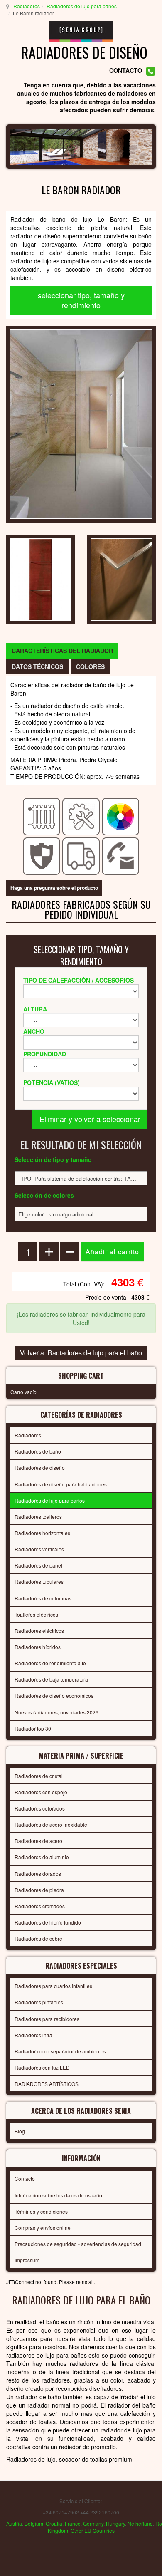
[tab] (62, 651)
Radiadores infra (33, 2035)
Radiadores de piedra (39, 1890)
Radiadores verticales (39, 1549)
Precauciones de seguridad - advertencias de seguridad (78, 2244)
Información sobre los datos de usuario (58, 2195)
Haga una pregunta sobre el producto (54, 888)
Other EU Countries (93, 2530)
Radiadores (27, 6)
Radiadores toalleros (38, 1517)
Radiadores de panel (38, 1565)
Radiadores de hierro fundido (48, 1922)
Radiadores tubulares (39, 1582)
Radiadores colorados (40, 1808)
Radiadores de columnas (43, 1598)
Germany (93, 2523)
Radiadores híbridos (38, 1647)
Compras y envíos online (43, 2228)
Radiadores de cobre (38, 1938)
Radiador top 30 (33, 1728)
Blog (20, 2131)
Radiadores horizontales (42, 1533)
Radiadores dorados (38, 1874)
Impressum (27, 2260)
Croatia (54, 2523)
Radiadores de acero (38, 1841)
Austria (14, 2523)
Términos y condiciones (41, 2211)
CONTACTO (126, 71)
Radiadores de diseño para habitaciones (61, 1484)
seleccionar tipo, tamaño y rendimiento (81, 300)
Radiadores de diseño (40, 1468)
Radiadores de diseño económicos (54, 1695)
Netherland (140, 2523)
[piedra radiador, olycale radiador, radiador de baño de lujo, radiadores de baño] (81, 423)
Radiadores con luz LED (42, 2067)
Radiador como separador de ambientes (60, 2051)
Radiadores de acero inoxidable (51, 1824)
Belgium (34, 2523)
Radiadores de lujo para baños (82, 6)
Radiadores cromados (40, 1906)
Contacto (25, 2178)
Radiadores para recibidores (47, 2019)
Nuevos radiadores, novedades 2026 (56, 1712)
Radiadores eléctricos (39, 1631)
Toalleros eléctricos (36, 1614)
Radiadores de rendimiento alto (50, 1663)
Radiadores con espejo (41, 1792)
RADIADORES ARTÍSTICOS (47, 2084)
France (73, 2523)
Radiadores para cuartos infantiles (53, 1986)
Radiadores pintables (39, 2002)
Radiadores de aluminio (42, 1857)
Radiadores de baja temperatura (51, 1679)
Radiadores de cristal (39, 1776)
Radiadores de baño (38, 1451)
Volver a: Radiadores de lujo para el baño (81, 1353)
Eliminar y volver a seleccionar (90, 1119)
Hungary (115, 2523)
